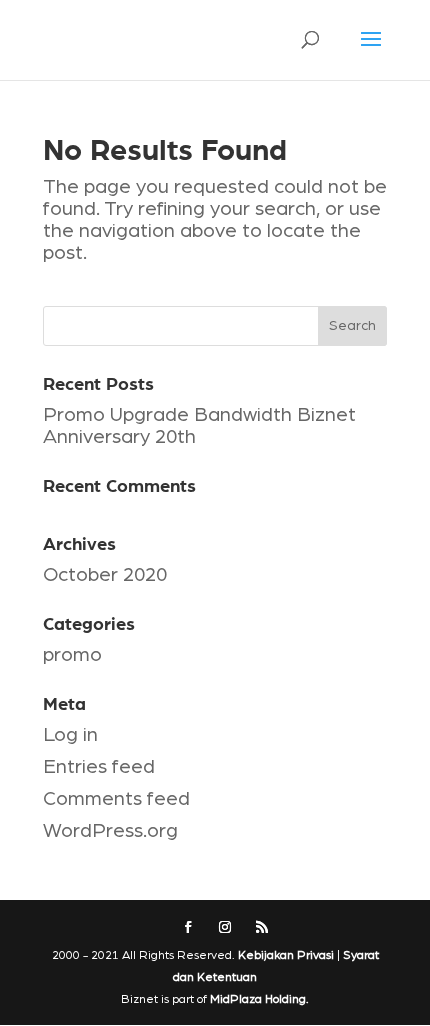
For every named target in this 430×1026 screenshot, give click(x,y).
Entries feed (99, 767)
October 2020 (105, 575)
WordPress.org (110, 831)
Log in (70, 735)
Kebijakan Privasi (286, 955)
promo (72, 655)
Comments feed (116, 799)
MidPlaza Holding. (259, 999)
